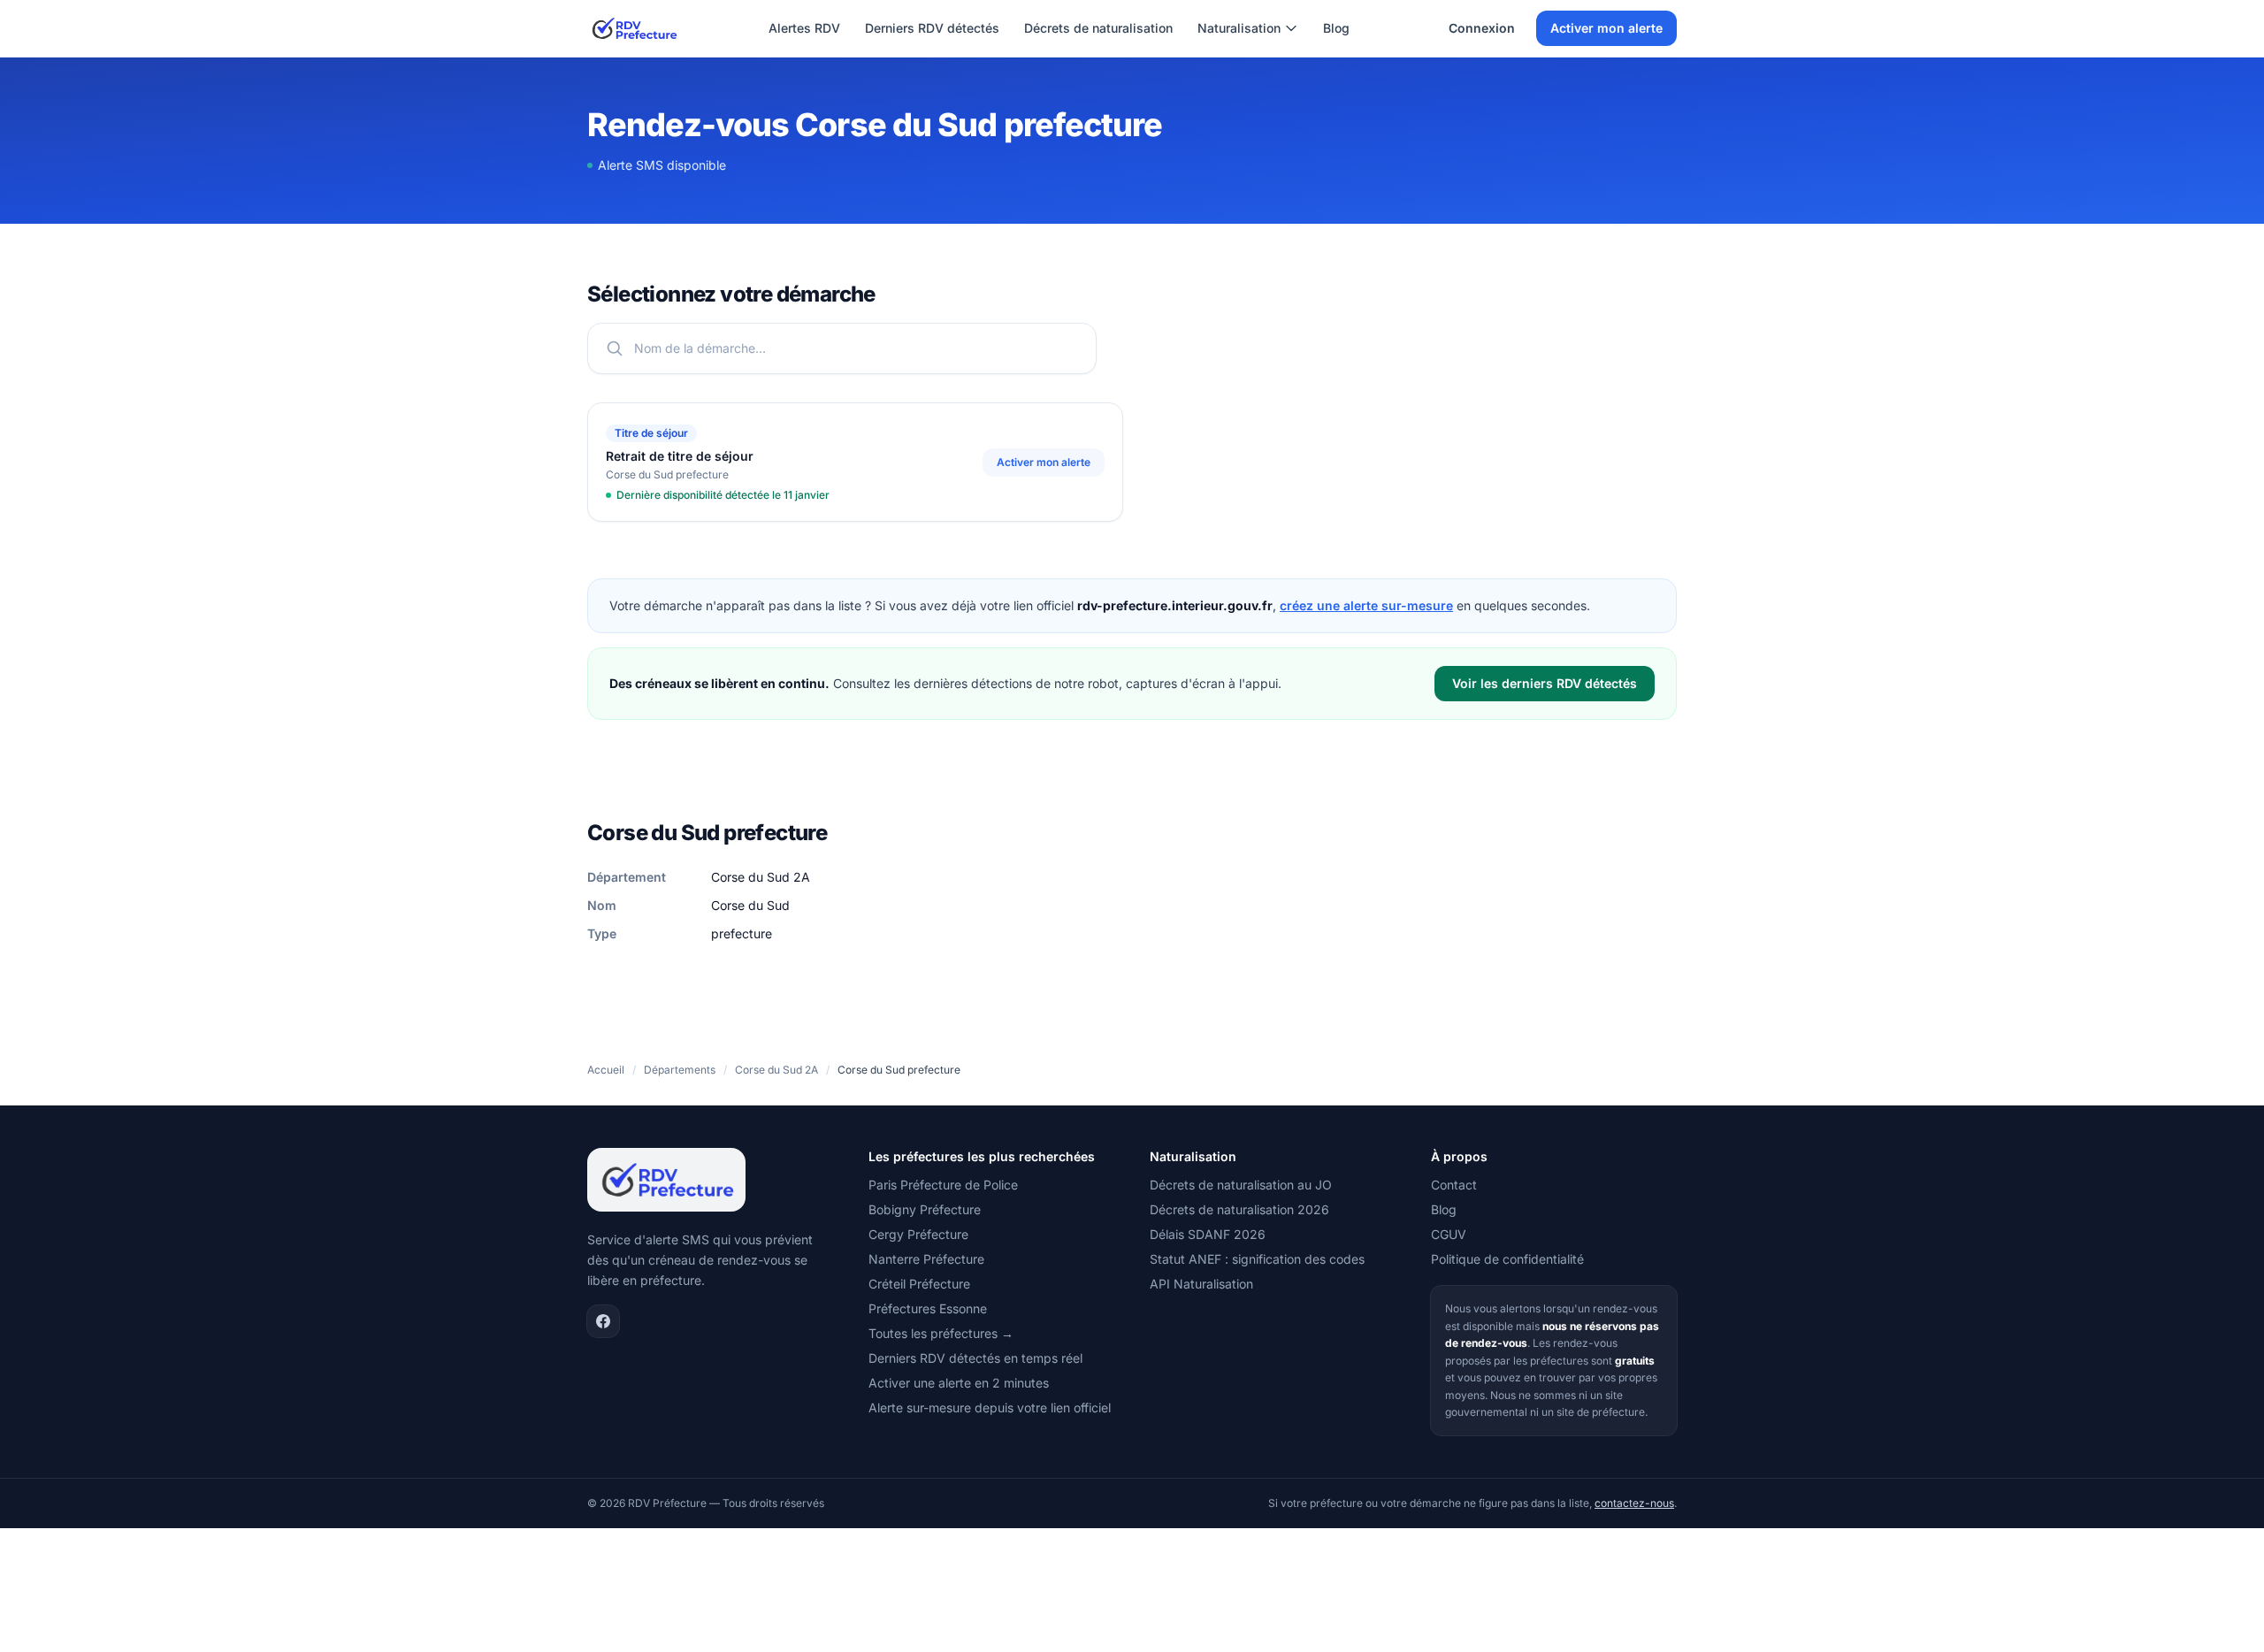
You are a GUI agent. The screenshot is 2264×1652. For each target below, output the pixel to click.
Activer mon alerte (1606, 28)
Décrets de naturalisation (1098, 28)
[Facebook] (603, 1321)
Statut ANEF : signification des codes (1257, 1259)
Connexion (1482, 28)
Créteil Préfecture (919, 1284)
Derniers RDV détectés (932, 28)
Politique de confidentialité (1507, 1259)
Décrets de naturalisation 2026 (1239, 1209)
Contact (1454, 1185)
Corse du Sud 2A (776, 1070)
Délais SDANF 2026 (1208, 1234)
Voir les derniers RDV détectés (1545, 683)
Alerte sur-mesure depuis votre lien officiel (990, 1407)
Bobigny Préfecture (925, 1209)
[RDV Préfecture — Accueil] (634, 28)
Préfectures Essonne (928, 1308)
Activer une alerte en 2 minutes (959, 1383)
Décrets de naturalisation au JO (1241, 1185)
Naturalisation (1239, 28)
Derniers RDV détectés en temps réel (975, 1358)
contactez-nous (1634, 1503)
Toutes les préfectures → (941, 1333)
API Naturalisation (1201, 1284)
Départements (680, 1070)
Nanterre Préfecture (926, 1259)
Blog (1336, 28)
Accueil (606, 1070)
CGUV (1449, 1234)
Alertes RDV (804, 28)
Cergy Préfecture (918, 1234)
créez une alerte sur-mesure (1366, 605)
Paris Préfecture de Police (943, 1185)
